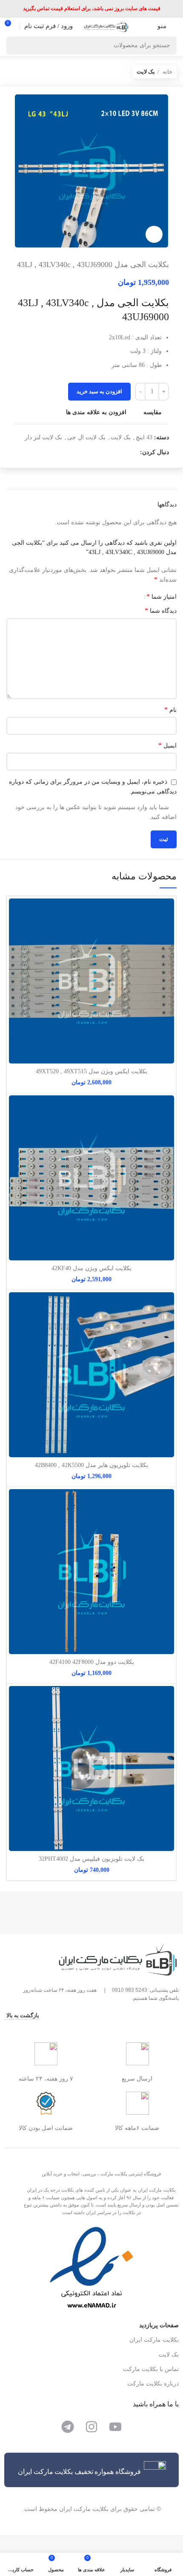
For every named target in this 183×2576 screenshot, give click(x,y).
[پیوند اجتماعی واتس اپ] (113, 452)
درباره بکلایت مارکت (153, 2384)
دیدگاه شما (161, 610)
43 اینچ (144, 437)
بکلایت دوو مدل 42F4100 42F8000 (92, 1662)
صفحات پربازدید (159, 2325)
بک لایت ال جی (86, 437)
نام (170, 709)
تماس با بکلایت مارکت (151, 2369)
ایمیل (167, 745)
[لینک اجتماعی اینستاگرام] (133, 452)
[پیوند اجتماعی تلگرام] (104, 452)
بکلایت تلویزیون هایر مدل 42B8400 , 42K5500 (91, 1465)
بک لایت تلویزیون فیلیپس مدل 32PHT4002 (91, 1859)
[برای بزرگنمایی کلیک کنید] (154, 234)
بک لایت (146, 72)
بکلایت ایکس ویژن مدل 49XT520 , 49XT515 (91, 1071)
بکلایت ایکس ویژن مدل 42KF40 (91, 1268)
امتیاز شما (162, 597)
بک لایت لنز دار (43, 437)
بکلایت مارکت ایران (154, 2340)
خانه (167, 72)
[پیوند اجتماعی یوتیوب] (123, 452)
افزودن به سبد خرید (99, 391)
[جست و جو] (15, 45)
